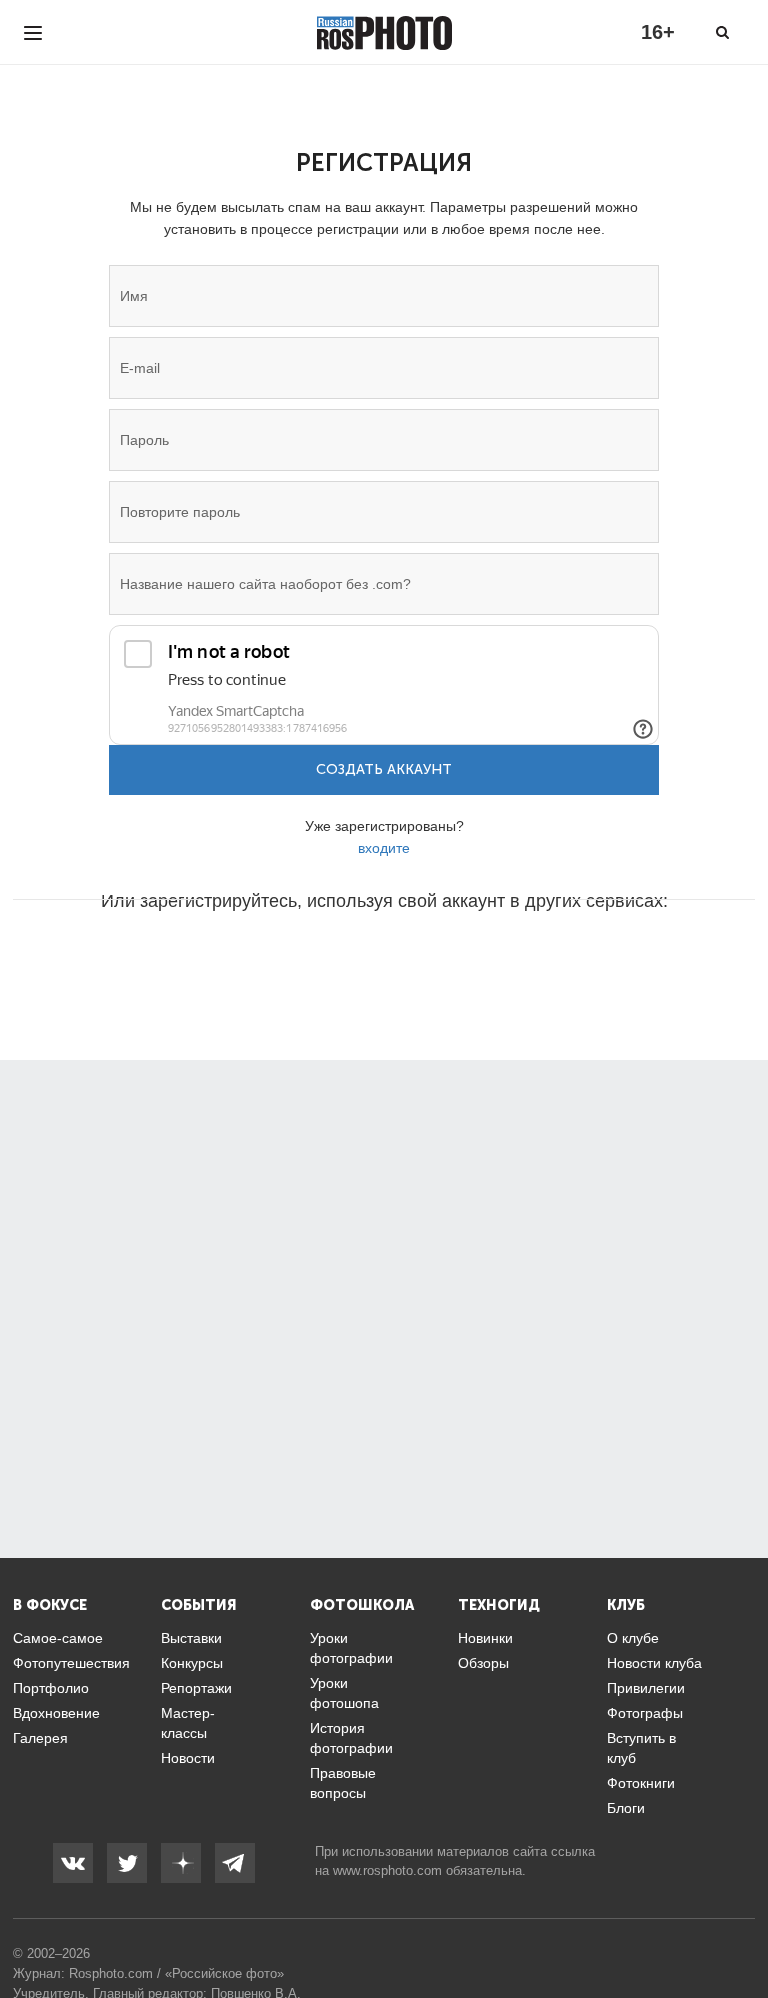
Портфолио (51, 1688)
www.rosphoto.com (387, 1870)
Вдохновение (56, 1713)
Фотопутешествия (71, 1663)
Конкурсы (192, 1663)
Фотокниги (641, 1783)
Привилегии (646, 1688)
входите (384, 848)
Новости (188, 1758)
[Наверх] (742, 1932)
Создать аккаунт (384, 769)
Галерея (40, 1738)
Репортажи (196, 1688)
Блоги (626, 1808)
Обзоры (483, 1663)
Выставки (191, 1638)
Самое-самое (58, 1638)
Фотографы (645, 1713)
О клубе (633, 1638)
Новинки (485, 1638)
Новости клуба (654, 1663)
